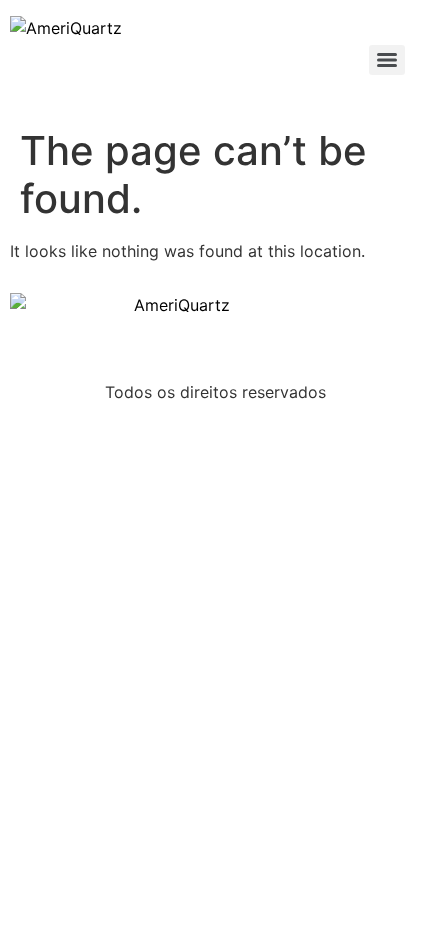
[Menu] (387, 60)
